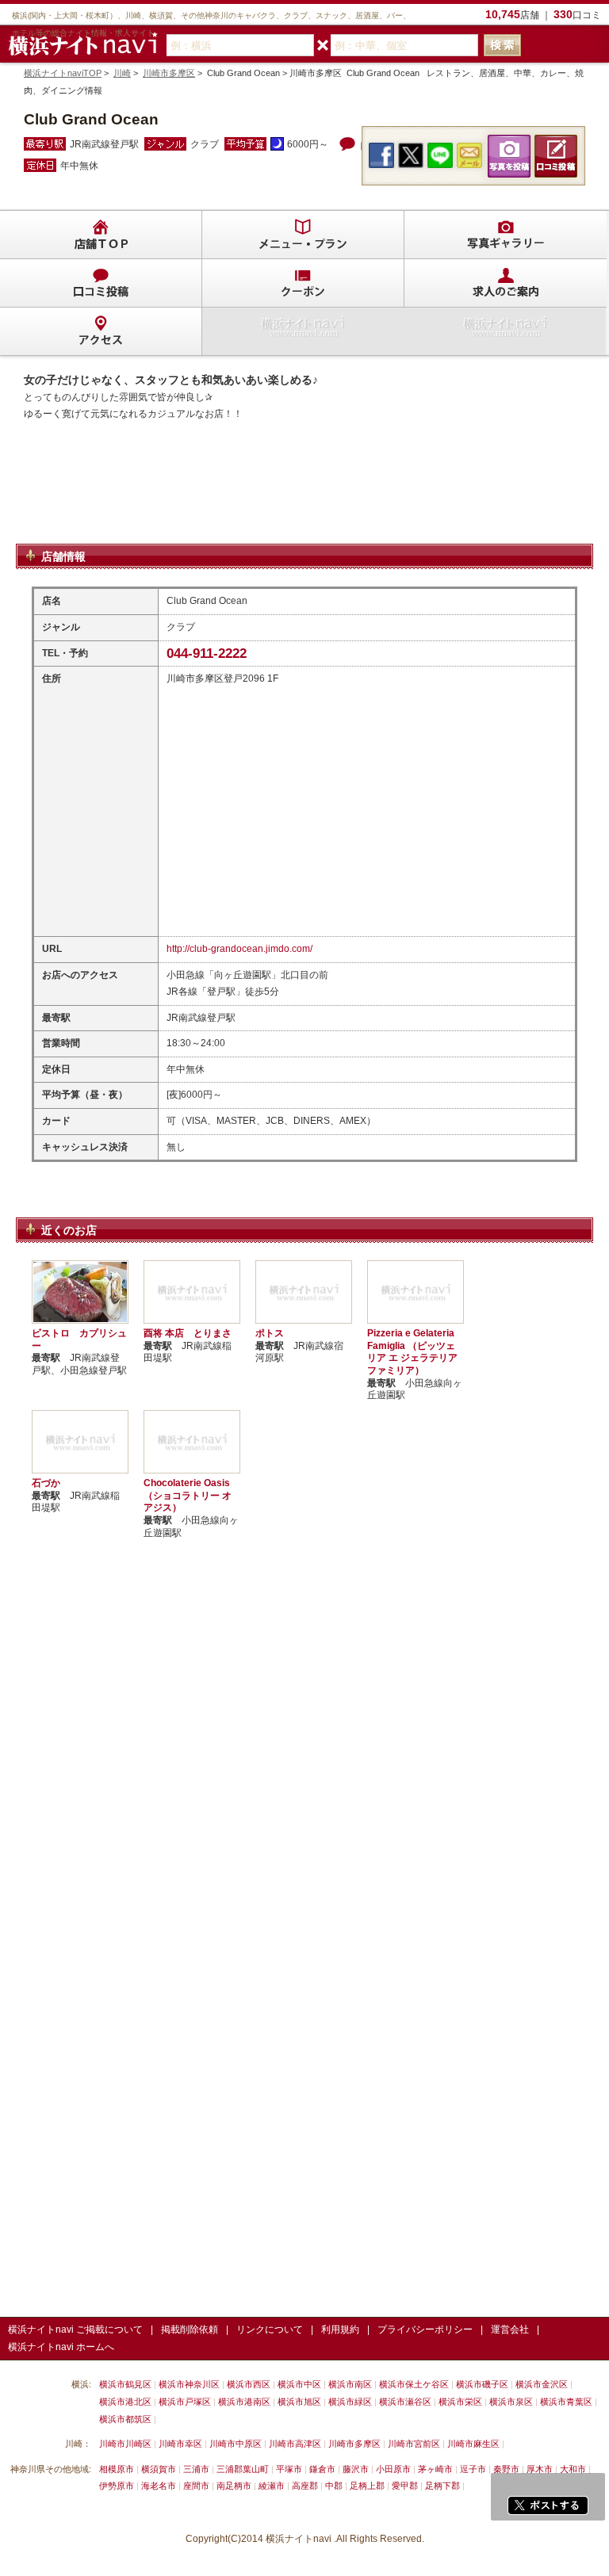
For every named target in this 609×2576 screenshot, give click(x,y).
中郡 (334, 2486)
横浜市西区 (249, 2384)
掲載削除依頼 (190, 2329)
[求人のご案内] (505, 283)
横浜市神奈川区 (189, 2384)
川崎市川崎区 (125, 2444)
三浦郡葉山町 (243, 2469)
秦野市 (506, 2469)
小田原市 (393, 2469)
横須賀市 (159, 2469)
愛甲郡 (405, 2486)
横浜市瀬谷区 (405, 2402)
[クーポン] (303, 283)
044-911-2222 (207, 654)
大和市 (573, 2469)
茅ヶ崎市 (435, 2469)
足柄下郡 (442, 2486)
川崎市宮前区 (414, 2444)
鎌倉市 (322, 2469)
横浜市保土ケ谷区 (414, 2384)
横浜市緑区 (350, 2402)
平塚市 (289, 2469)
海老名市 (159, 2486)
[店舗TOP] (101, 235)
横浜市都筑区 (125, 2419)
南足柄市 (234, 2486)
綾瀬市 (272, 2486)
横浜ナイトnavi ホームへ (61, 2347)
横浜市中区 (299, 2384)
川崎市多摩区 (169, 73)
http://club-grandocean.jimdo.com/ (239, 949)
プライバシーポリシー (425, 2329)
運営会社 (510, 2329)
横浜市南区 (350, 2384)
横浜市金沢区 (542, 2384)
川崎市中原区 (236, 2444)
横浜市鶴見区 (125, 2384)
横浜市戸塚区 (185, 2402)
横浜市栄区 (460, 2402)
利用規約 (340, 2329)
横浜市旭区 (299, 2402)
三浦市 (196, 2469)
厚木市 (540, 2469)
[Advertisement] (304, 503)
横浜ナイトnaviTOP (63, 73)
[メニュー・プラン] (303, 235)
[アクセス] (101, 331)
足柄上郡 (367, 2486)
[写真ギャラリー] (505, 235)
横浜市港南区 (244, 2402)
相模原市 (117, 2469)
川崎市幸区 (180, 2444)
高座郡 (305, 2486)
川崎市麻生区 (473, 2444)
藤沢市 (356, 2469)
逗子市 (473, 2469)
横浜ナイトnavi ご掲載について (75, 2329)
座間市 (196, 2486)
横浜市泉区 (511, 2402)
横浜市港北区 (125, 2402)
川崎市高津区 (295, 2444)
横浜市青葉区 (566, 2402)
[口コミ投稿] (101, 283)
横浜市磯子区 (482, 2384)
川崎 (122, 73)
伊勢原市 (117, 2486)
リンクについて (270, 2329)
